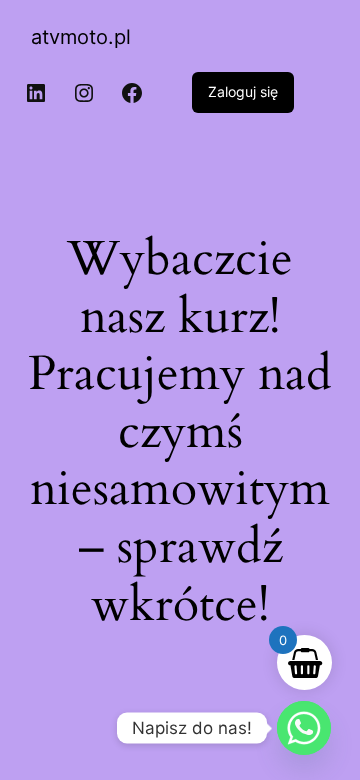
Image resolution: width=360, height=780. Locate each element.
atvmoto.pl (81, 37)
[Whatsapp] (304, 728)
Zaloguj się (243, 91)
